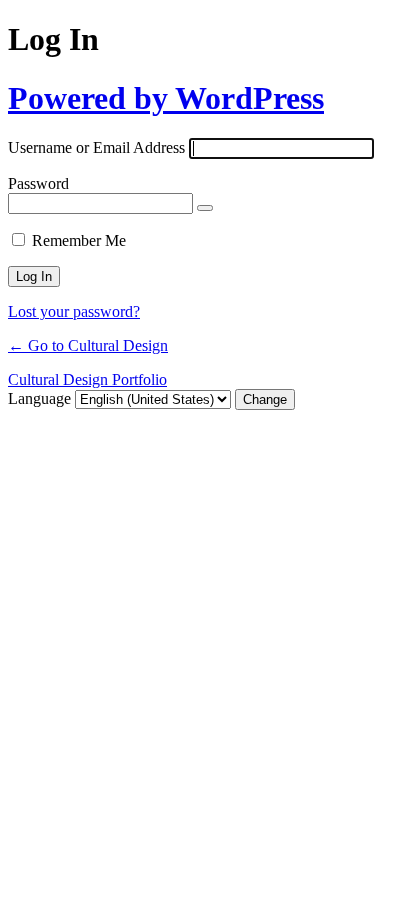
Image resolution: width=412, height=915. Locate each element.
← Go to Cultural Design (88, 345)
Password (38, 183)
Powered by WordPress (166, 98)
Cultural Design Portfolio (87, 379)
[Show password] (205, 208)
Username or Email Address (96, 147)
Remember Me (79, 240)
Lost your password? (74, 311)
